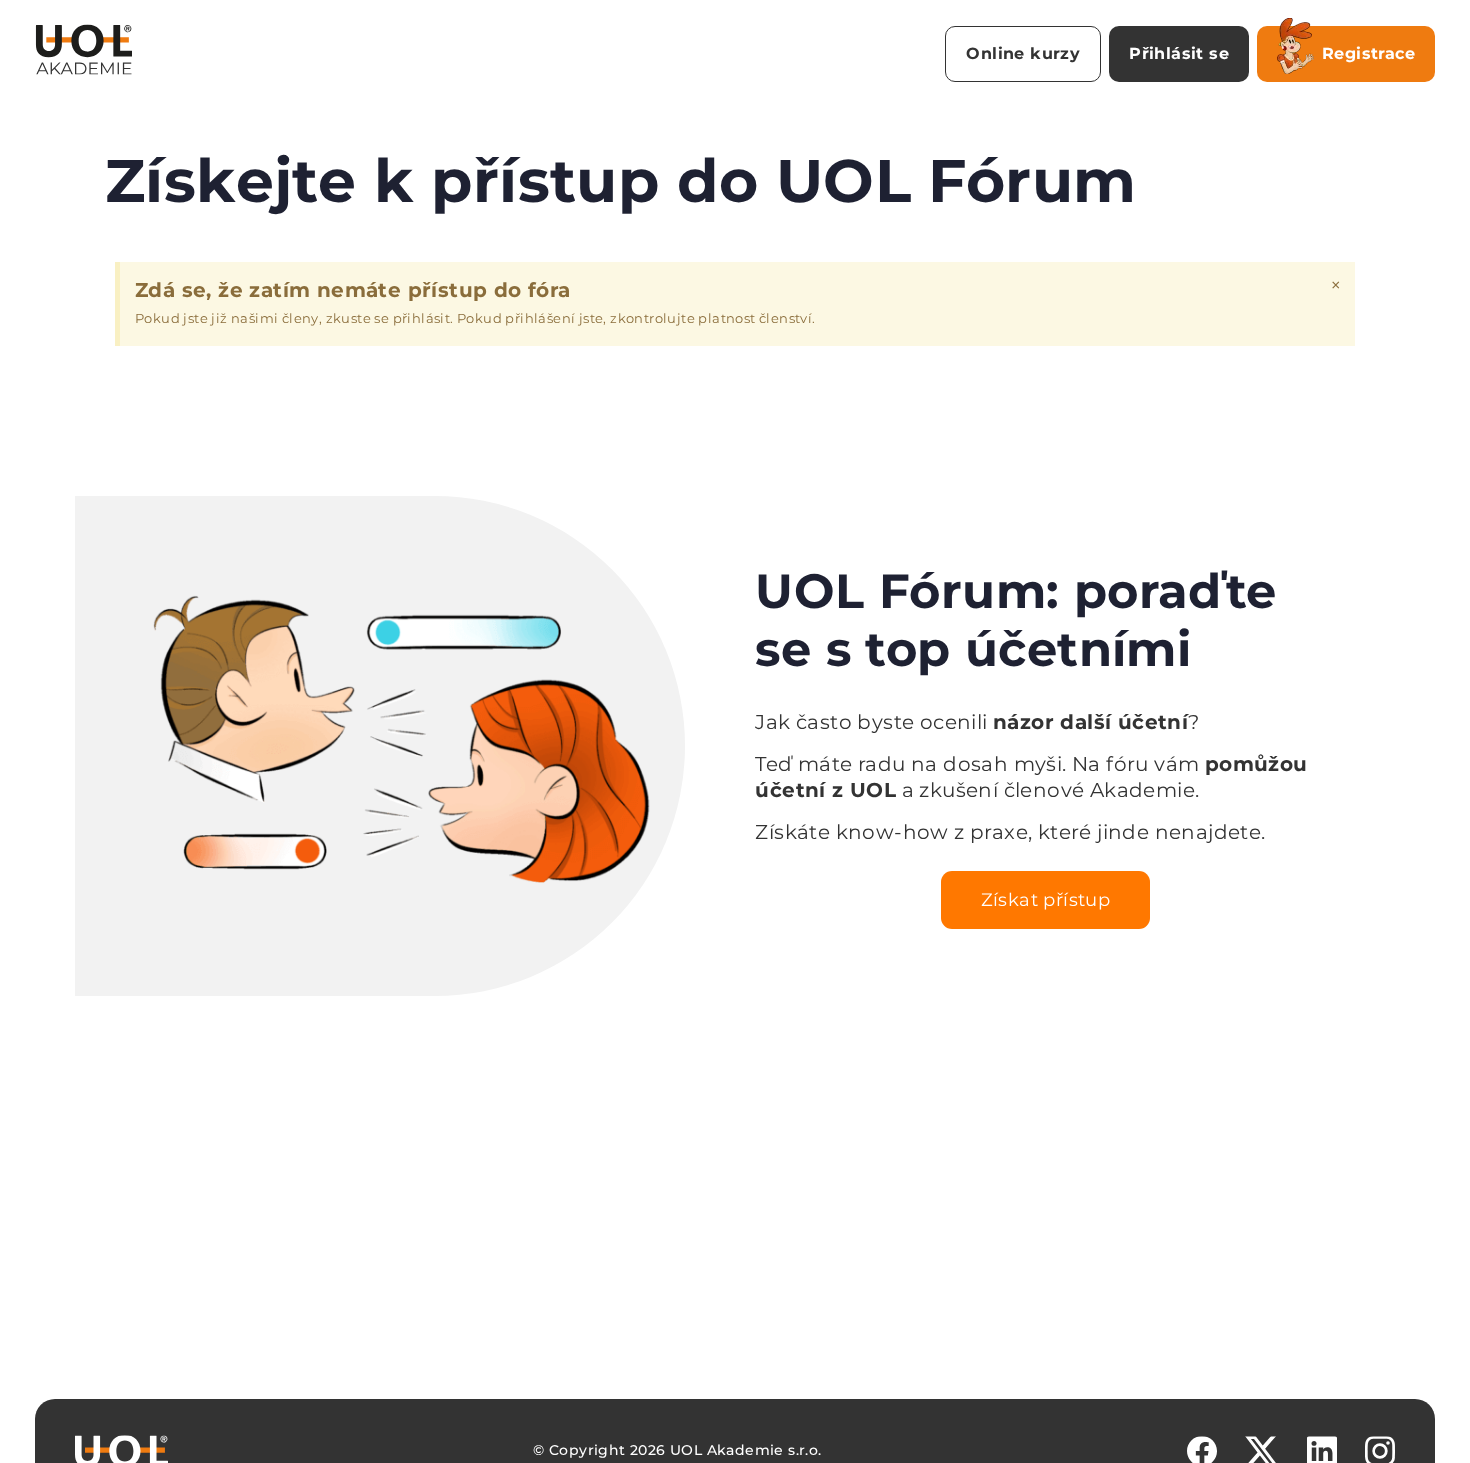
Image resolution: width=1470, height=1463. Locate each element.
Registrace (1368, 53)
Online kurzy (1023, 53)
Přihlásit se (1179, 53)
